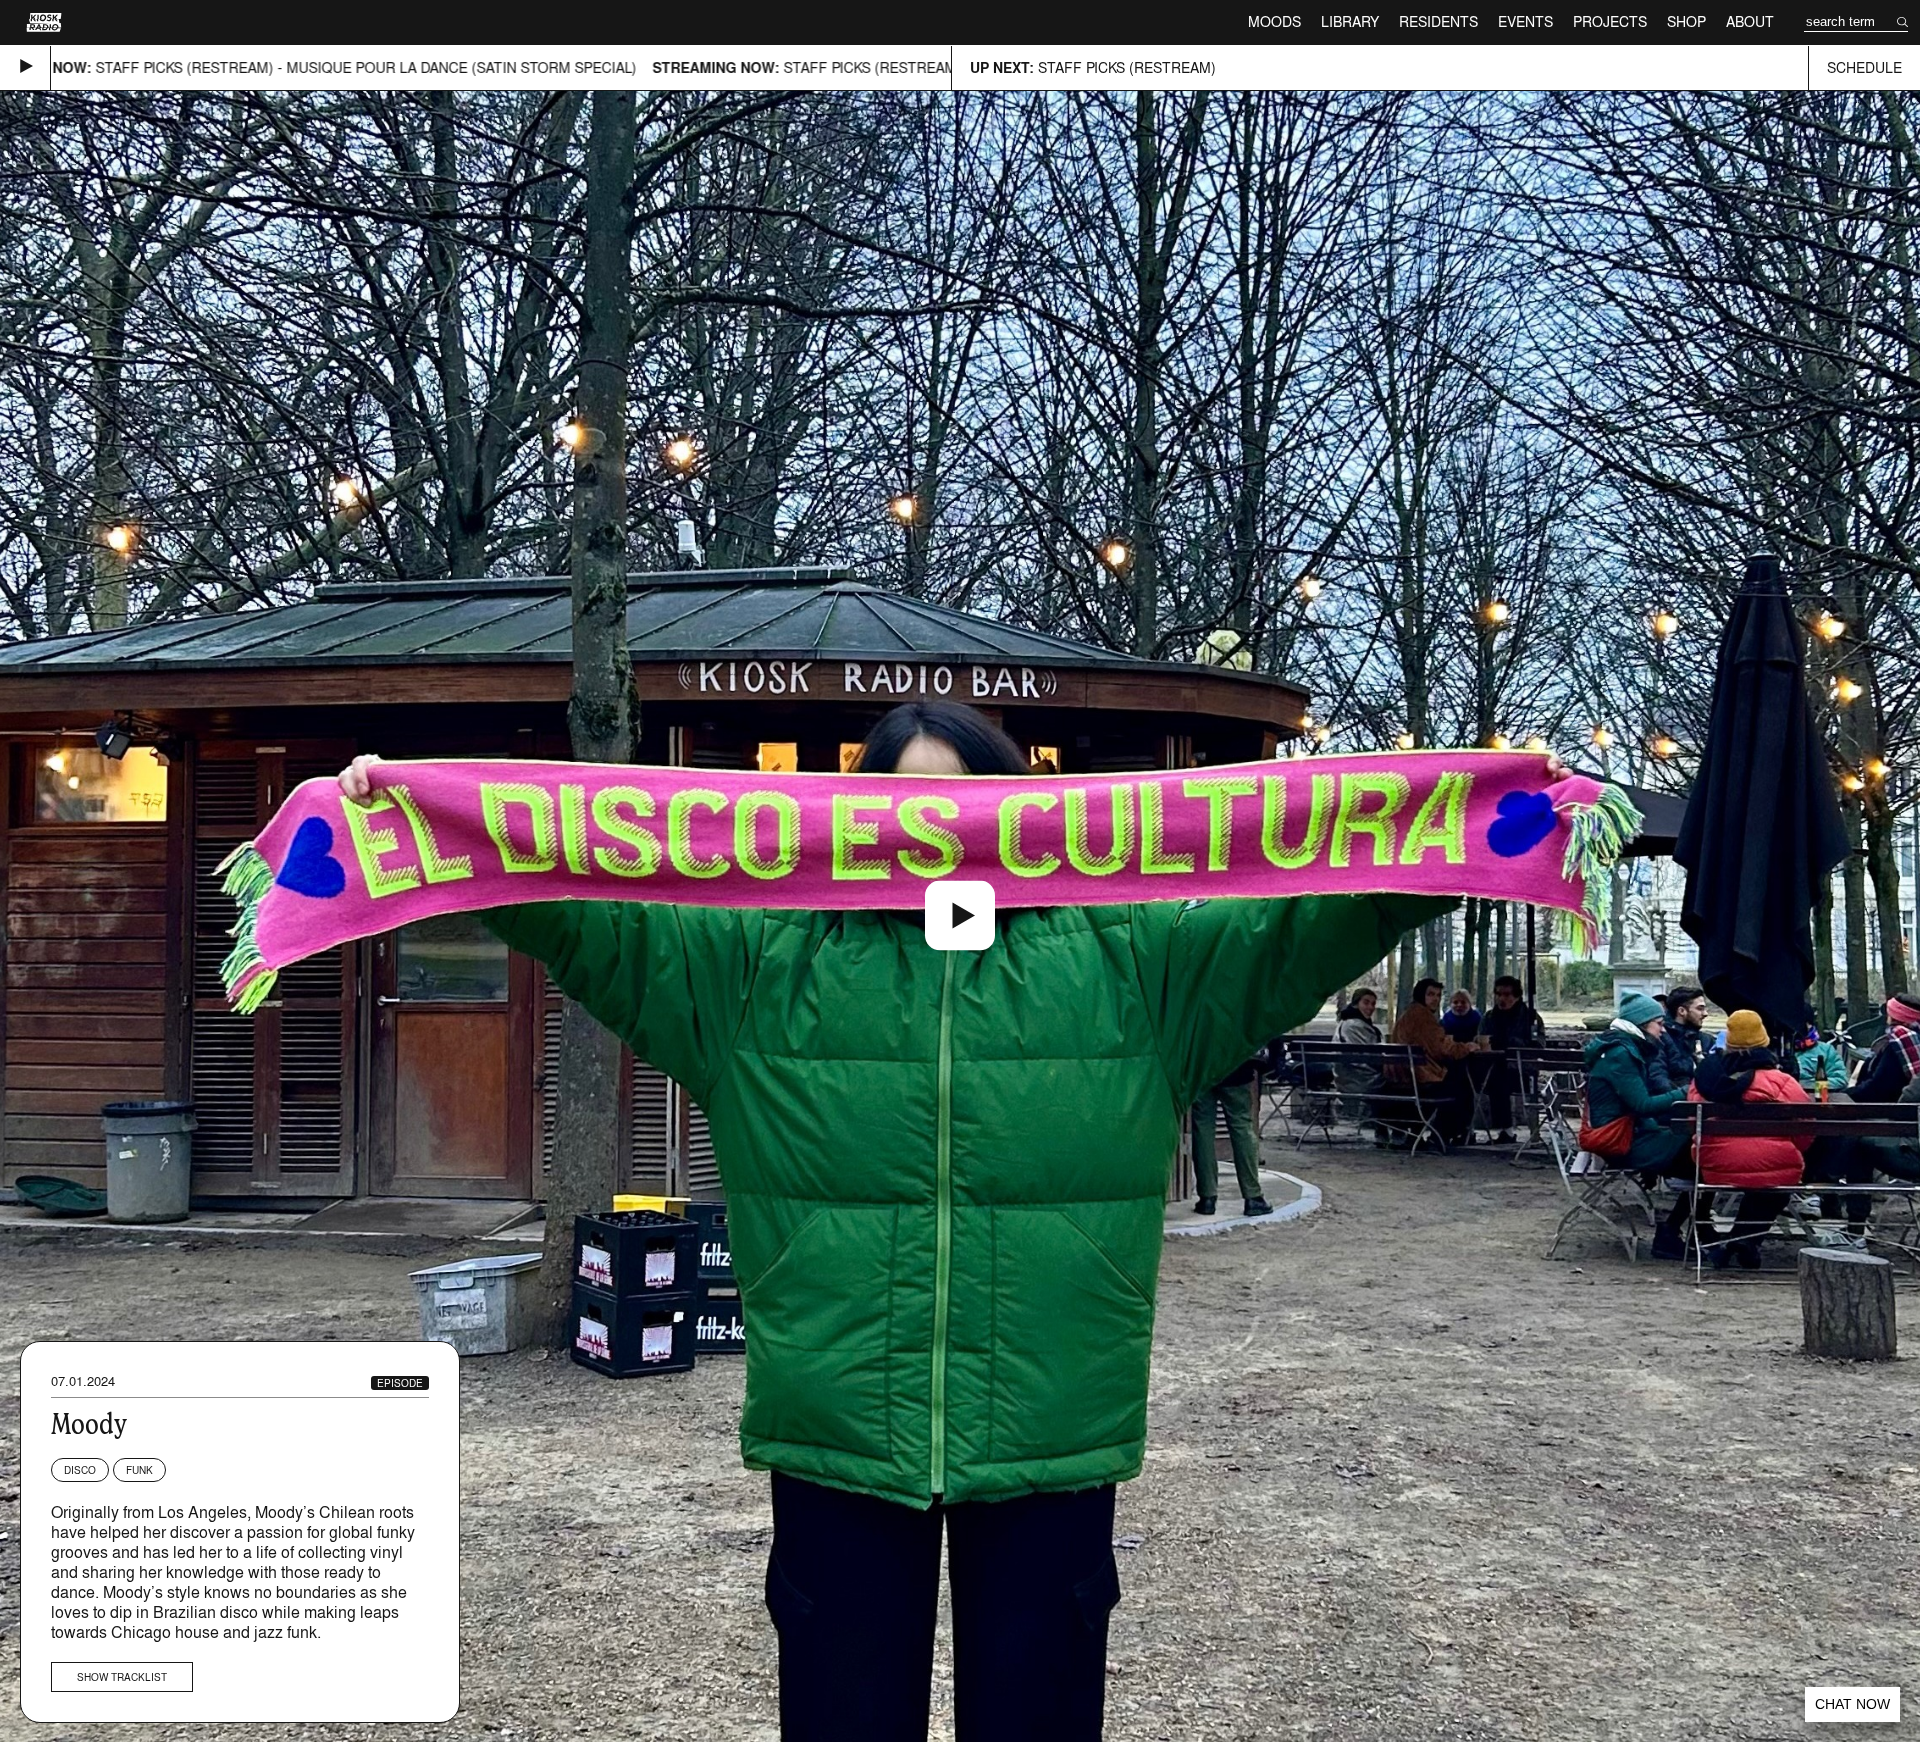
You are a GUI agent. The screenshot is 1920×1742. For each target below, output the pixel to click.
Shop (1686, 21)
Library (1350, 21)
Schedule (1864, 67)
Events (1525, 21)
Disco (80, 1470)
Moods (1274, 21)
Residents (1438, 21)
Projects (1610, 21)
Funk (139, 1470)
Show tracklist (122, 1677)
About (1750, 21)
